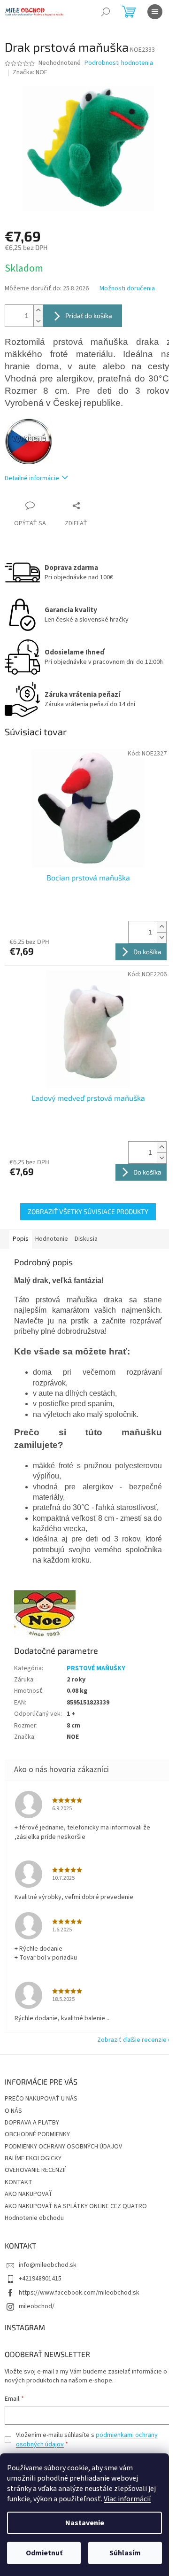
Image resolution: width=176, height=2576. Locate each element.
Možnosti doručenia (127, 289)
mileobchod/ (37, 2306)
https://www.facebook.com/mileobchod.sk (79, 2293)
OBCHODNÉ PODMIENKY (37, 2134)
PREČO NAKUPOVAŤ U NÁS (41, 2099)
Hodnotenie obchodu (34, 2218)
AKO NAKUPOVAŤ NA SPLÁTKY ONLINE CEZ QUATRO (76, 2206)
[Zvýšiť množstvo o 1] (38, 310)
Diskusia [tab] (86, 1239)
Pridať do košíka (89, 315)
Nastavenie (85, 2523)
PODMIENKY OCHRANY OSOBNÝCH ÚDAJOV (63, 2147)
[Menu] (155, 12)
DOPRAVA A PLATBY (32, 2123)
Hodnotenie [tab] (52, 1239)
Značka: (30, 72)
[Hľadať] (106, 12)
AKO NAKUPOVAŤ (29, 2194)
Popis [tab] (21, 1239)
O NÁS (13, 2111)
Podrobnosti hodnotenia (119, 63)
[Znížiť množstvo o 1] (38, 321)
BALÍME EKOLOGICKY (33, 2158)
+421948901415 (40, 2279)
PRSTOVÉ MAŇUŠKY (96, 1668)
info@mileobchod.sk (48, 2265)
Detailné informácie (32, 478)
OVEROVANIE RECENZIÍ (35, 2170)
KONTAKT (19, 2182)
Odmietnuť (44, 2553)
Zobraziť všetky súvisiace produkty (88, 1211)
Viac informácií (127, 2499)
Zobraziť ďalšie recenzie (132, 2040)
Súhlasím (125, 2553)
